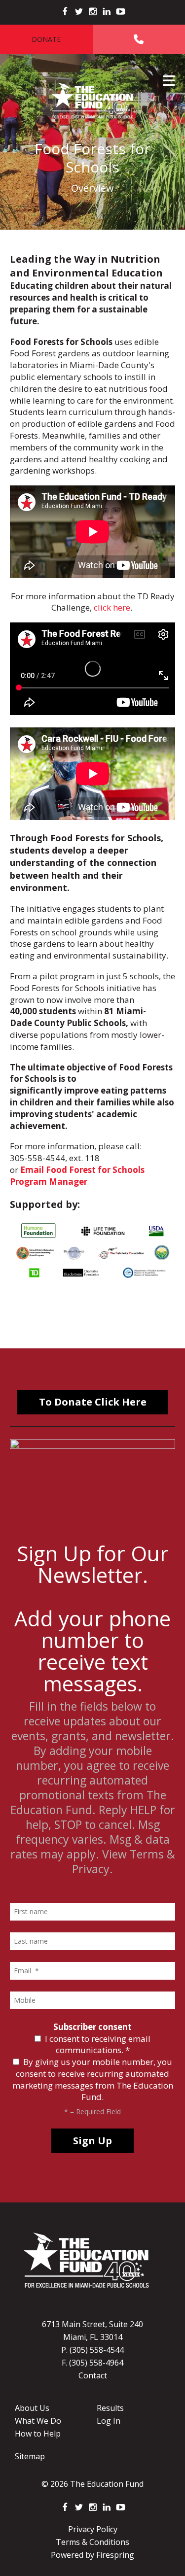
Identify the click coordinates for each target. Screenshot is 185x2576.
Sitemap (30, 2456)
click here (112, 607)
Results (110, 2408)
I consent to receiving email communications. (97, 2044)
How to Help (38, 2434)
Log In (109, 2421)
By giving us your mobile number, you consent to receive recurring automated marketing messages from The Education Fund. (93, 2079)
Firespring (115, 2555)
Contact (93, 2375)
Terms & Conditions (92, 2542)
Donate (46, 39)
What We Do (38, 2421)
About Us (32, 2408)
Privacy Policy (93, 2529)
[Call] (139, 39)
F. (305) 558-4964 (92, 2363)
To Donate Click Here (93, 1402)
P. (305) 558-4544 (92, 2350)
